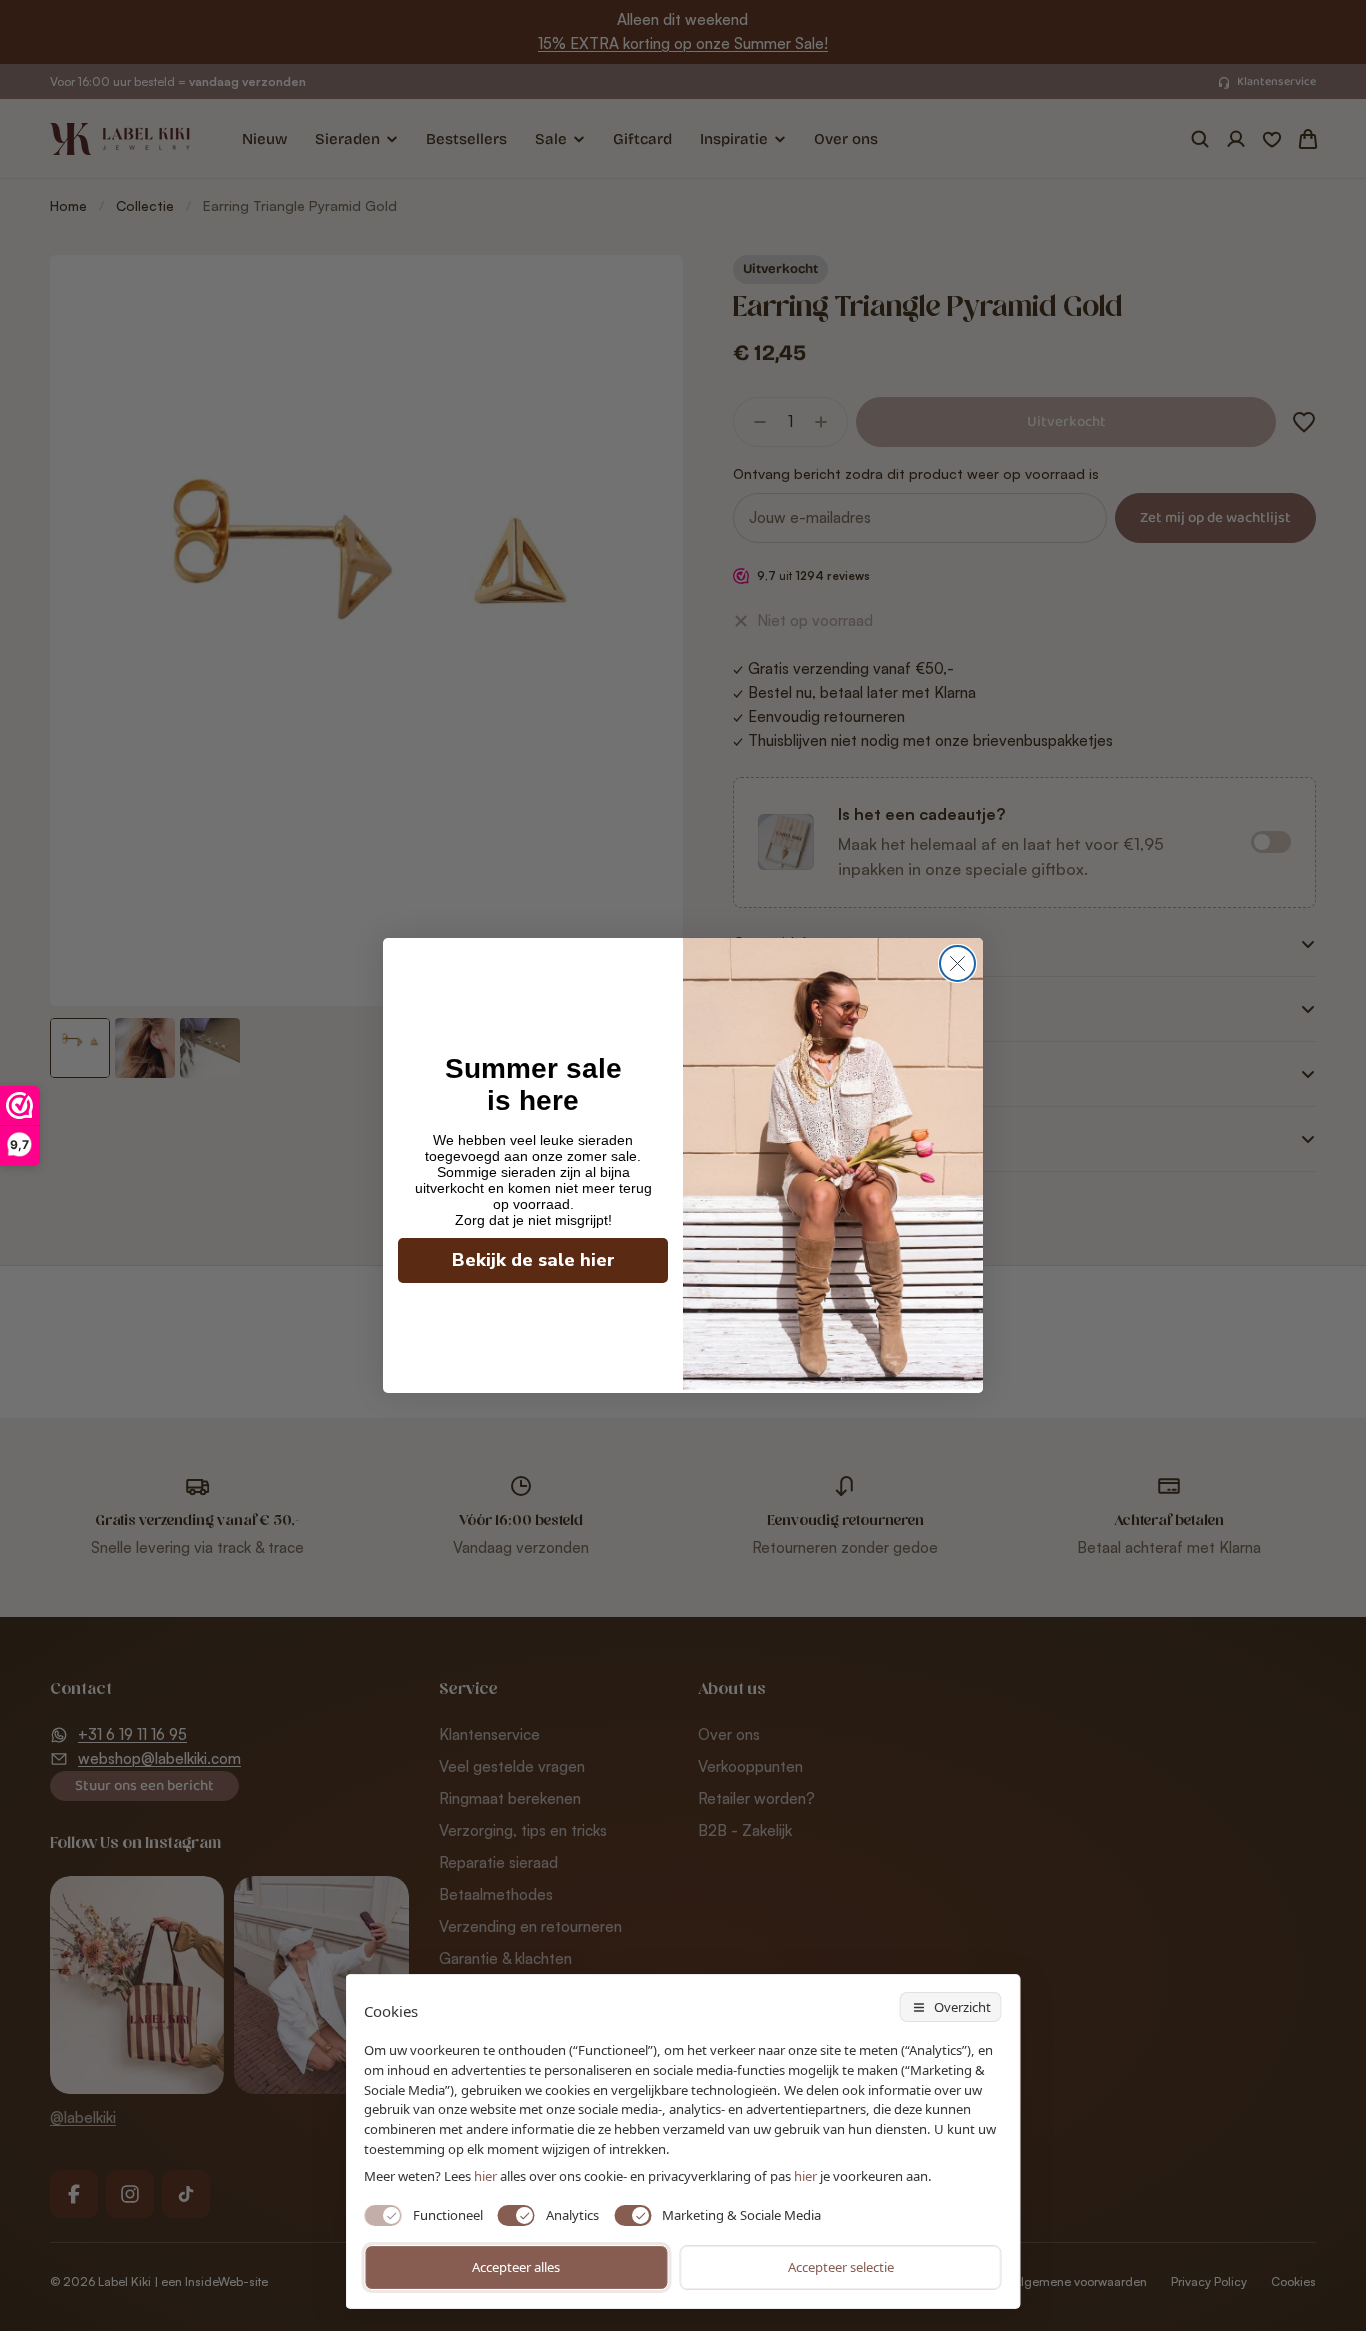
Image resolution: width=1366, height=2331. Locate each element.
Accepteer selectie (841, 2267)
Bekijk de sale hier (533, 1260)
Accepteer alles (516, 2267)
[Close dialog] (957, 963)
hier (805, 2176)
